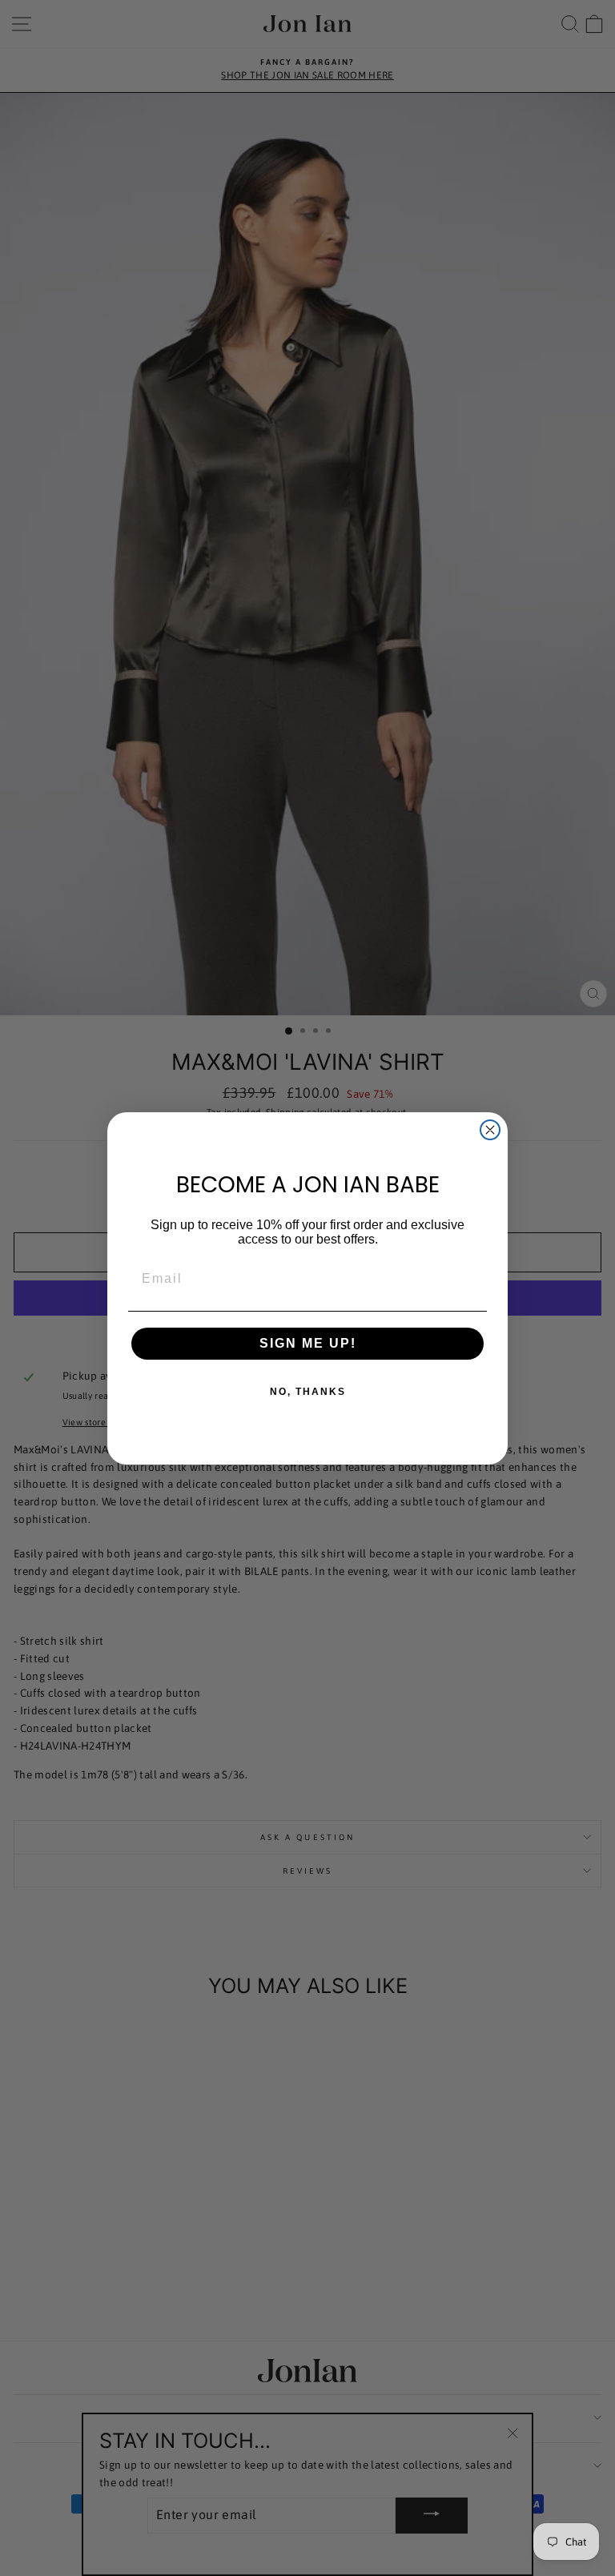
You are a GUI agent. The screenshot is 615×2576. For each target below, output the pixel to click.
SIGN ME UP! (308, 1343)
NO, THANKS (308, 1392)
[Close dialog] (490, 1130)
